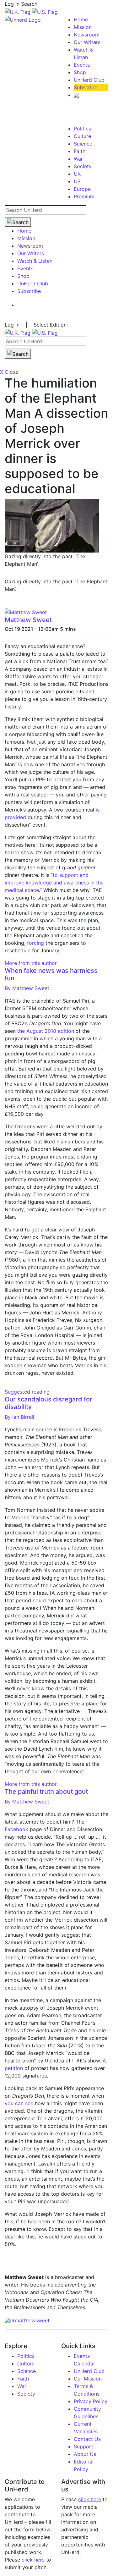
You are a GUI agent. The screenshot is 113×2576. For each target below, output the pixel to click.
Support (83, 2447)
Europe (82, 189)
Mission (83, 27)
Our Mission (88, 2379)
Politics (82, 129)
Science (83, 144)
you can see (19, 2103)
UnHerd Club (89, 80)
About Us (85, 2454)
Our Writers (87, 42)
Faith (80, 151)
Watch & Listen (35, 261)
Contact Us (87, 2439)
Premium (84, 196)
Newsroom (87, 35)
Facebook (16, 1829)
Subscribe (86, 87)
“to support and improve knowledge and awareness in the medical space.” (54, 883)
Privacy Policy (91, 2401)
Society (83, 166)
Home (81, 19)
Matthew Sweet (28, 620)
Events (82, 65)
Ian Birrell (19, 1417)
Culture (82, 136)
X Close (9, 372)
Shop (80, 72)
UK (77, 174)
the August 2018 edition (46, 1031)
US (77, 181)
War (78, 159)
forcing (35, 943)
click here (33, 2560)
